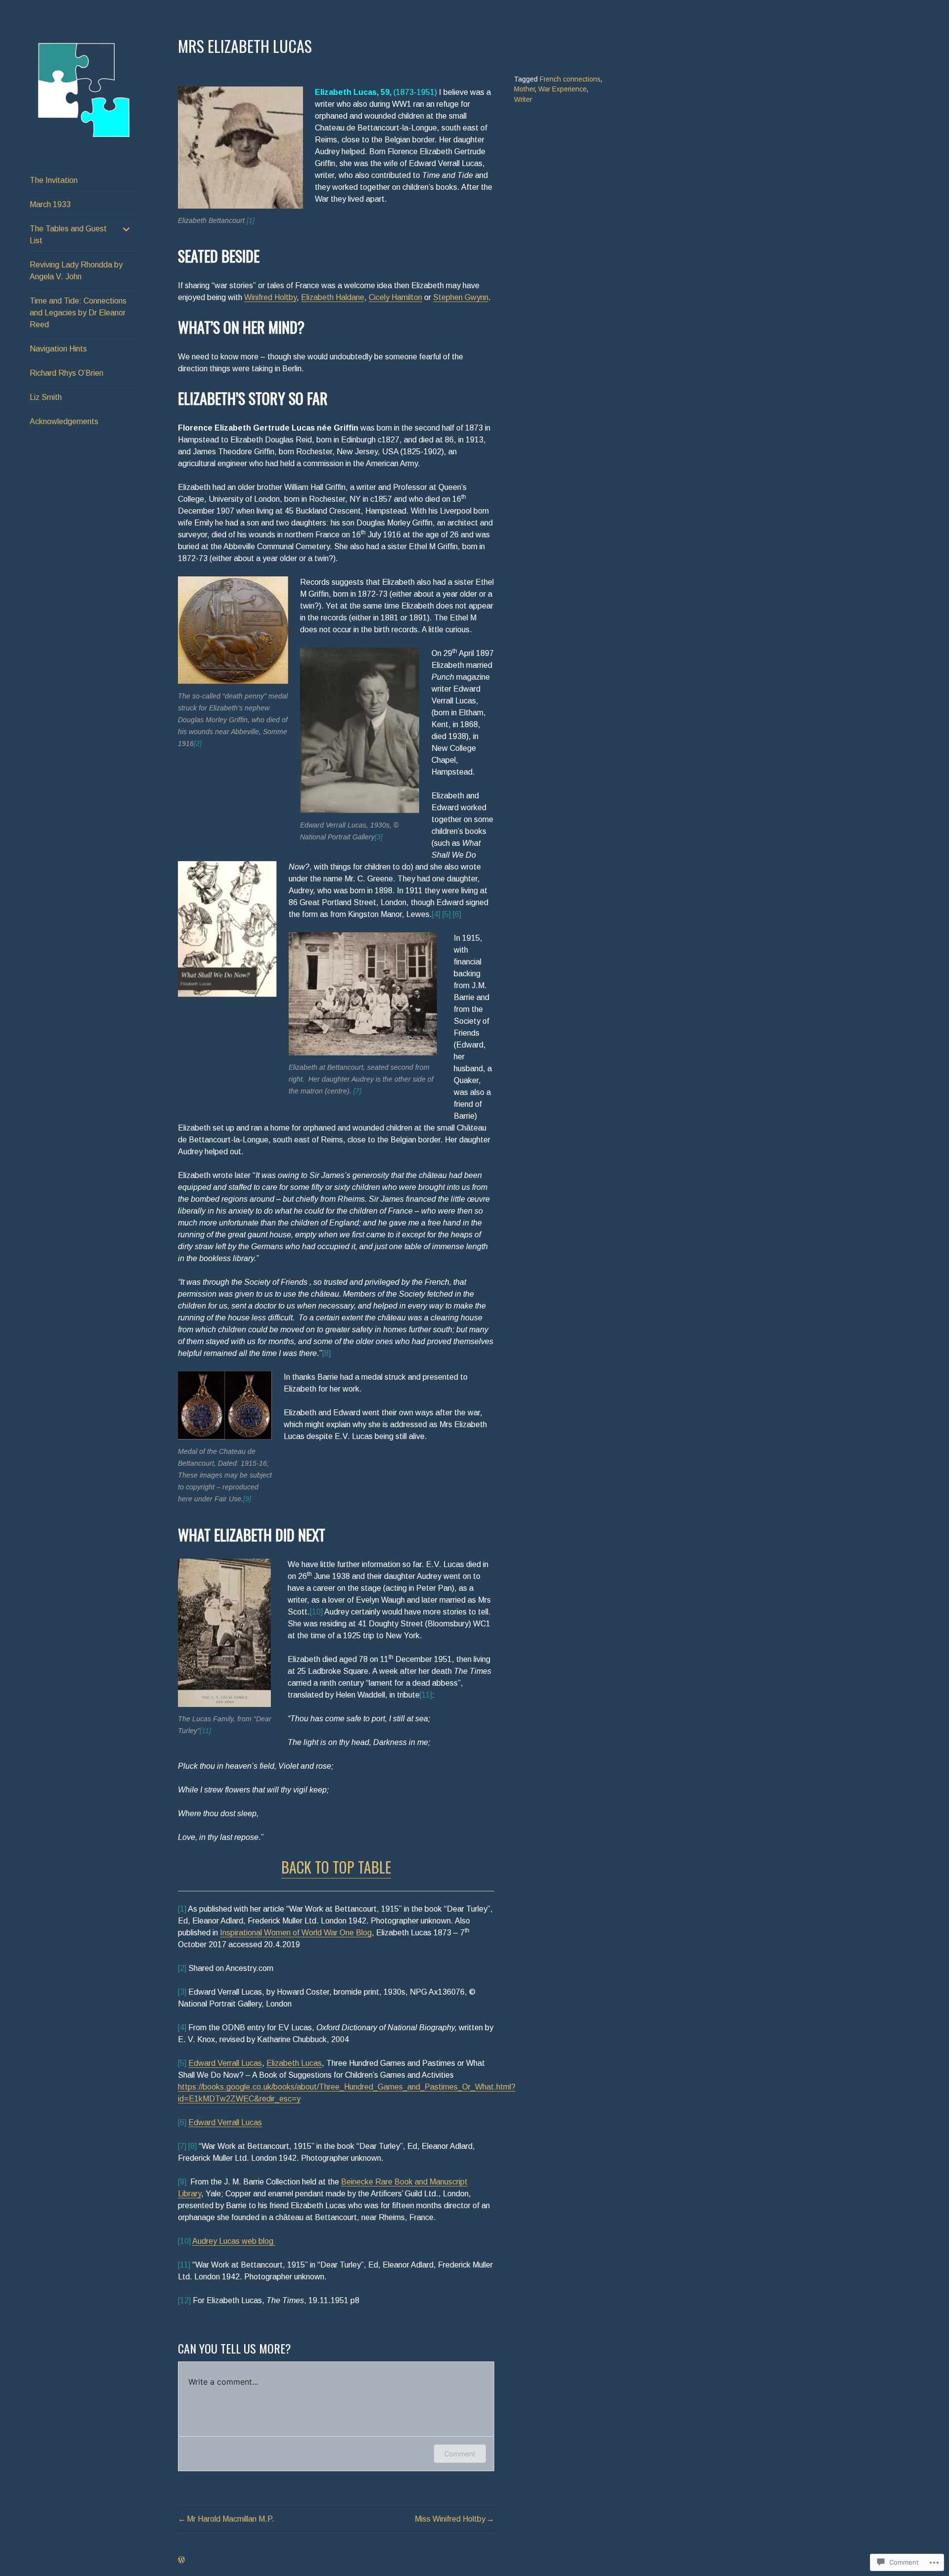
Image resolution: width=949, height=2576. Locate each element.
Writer (523, 100)
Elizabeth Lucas (294, 2063)
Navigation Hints (58, 349)
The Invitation (54, 180)
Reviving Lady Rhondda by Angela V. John (76, 271)
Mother (524, 89)
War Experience (562, 89)
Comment (460, 2454)
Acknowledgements (64, 421)
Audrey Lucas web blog (234, 2241)
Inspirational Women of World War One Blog (296, 1933)
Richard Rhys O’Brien (66, 373)
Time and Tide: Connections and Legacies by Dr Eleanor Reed (78, 313)
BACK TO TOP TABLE (336, 1867)
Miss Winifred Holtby (450, 2519)
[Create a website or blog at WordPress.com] (181, 2560)
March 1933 (50, 204)
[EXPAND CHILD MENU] (127, 229)
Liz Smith (46, 397)
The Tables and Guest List (68, 235)
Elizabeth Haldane (333, 297)
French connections (570, 79)
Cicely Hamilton (395, 297)
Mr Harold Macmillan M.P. (231, 2519)
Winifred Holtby (270, 297)
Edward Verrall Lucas (225, 2063)
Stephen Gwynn (461, 297)
